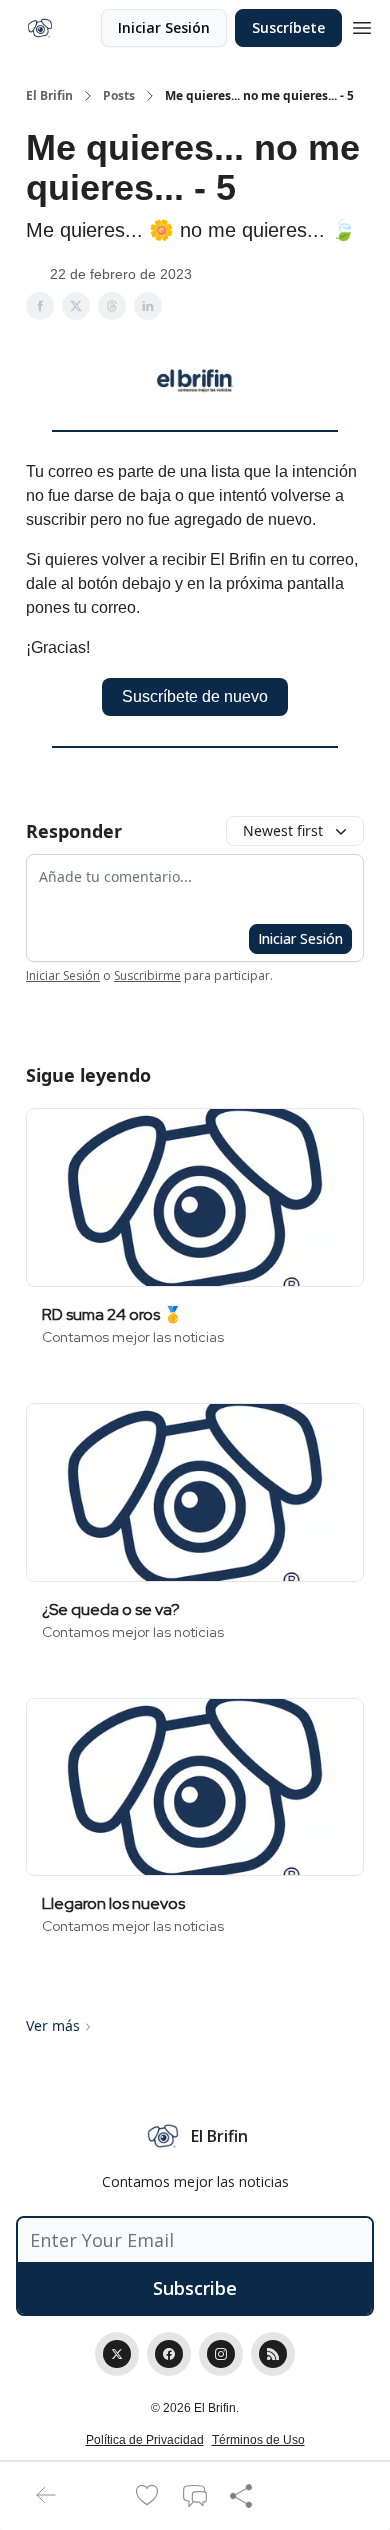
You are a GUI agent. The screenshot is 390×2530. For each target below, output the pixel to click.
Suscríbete (288, 27)
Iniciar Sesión (164, 27)
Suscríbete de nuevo (195, 696)
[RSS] (273, 2354)
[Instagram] (221, 2354)
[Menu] (362, 25)
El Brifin (49, 96)
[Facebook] (169, 2354)
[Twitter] (117, 2354)
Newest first (283, 830)
